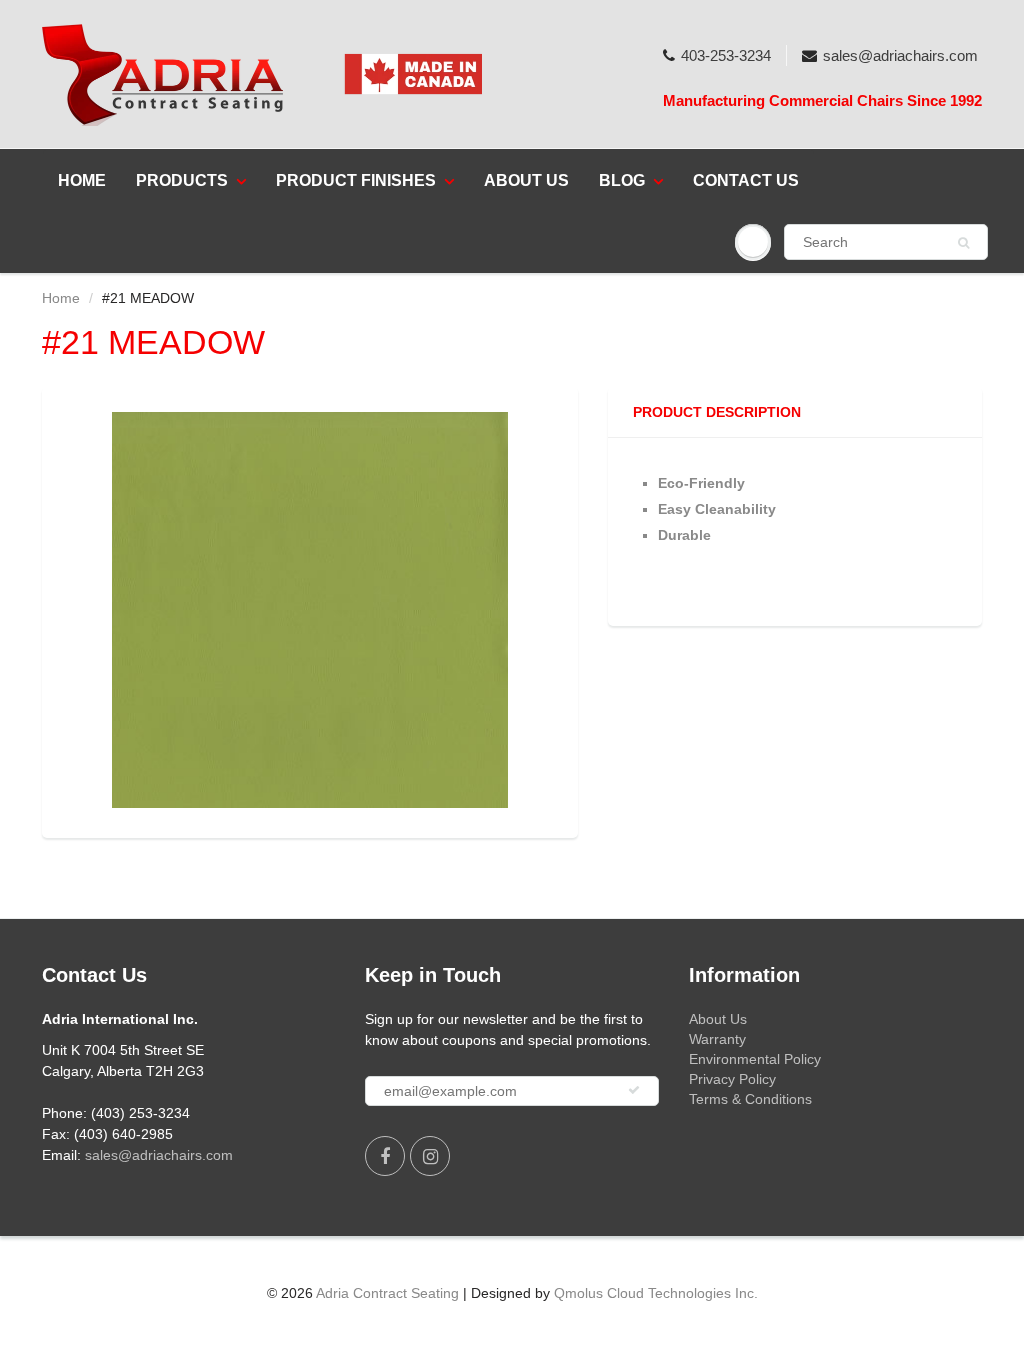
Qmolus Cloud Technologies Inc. (656, 1293)
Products (182, 180)
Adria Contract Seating (387, 1293)
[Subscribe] (634, 1090)
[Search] (963, 243)
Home (82, 180)
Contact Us (746, 180)
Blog (622, 180)
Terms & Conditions (750, 1099)
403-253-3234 (726, 55)
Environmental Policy (755, 1059)
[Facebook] (385, 1156)
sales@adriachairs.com (900, 55)
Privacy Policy (732, 1079)
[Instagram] (430, 1156)
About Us (526, 180)
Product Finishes (356, 180)
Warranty (717, 1039)
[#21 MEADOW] (310, 610)
